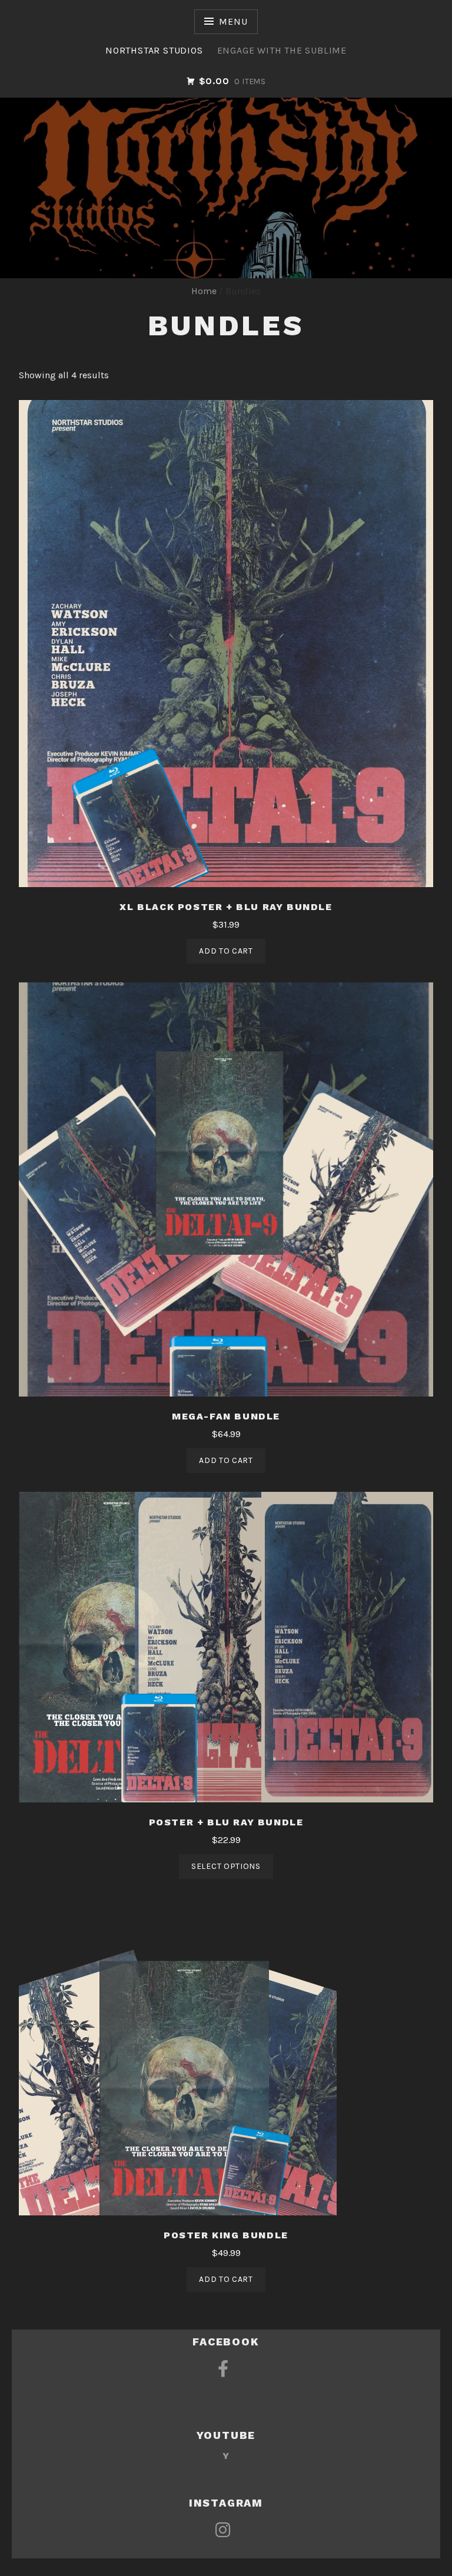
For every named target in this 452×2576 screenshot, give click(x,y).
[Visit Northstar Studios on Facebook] (223, 2373)
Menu (233, 21)
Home (204, 291)
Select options (226, 1866)
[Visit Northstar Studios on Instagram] (223, 2534)
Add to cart (226, 951)
